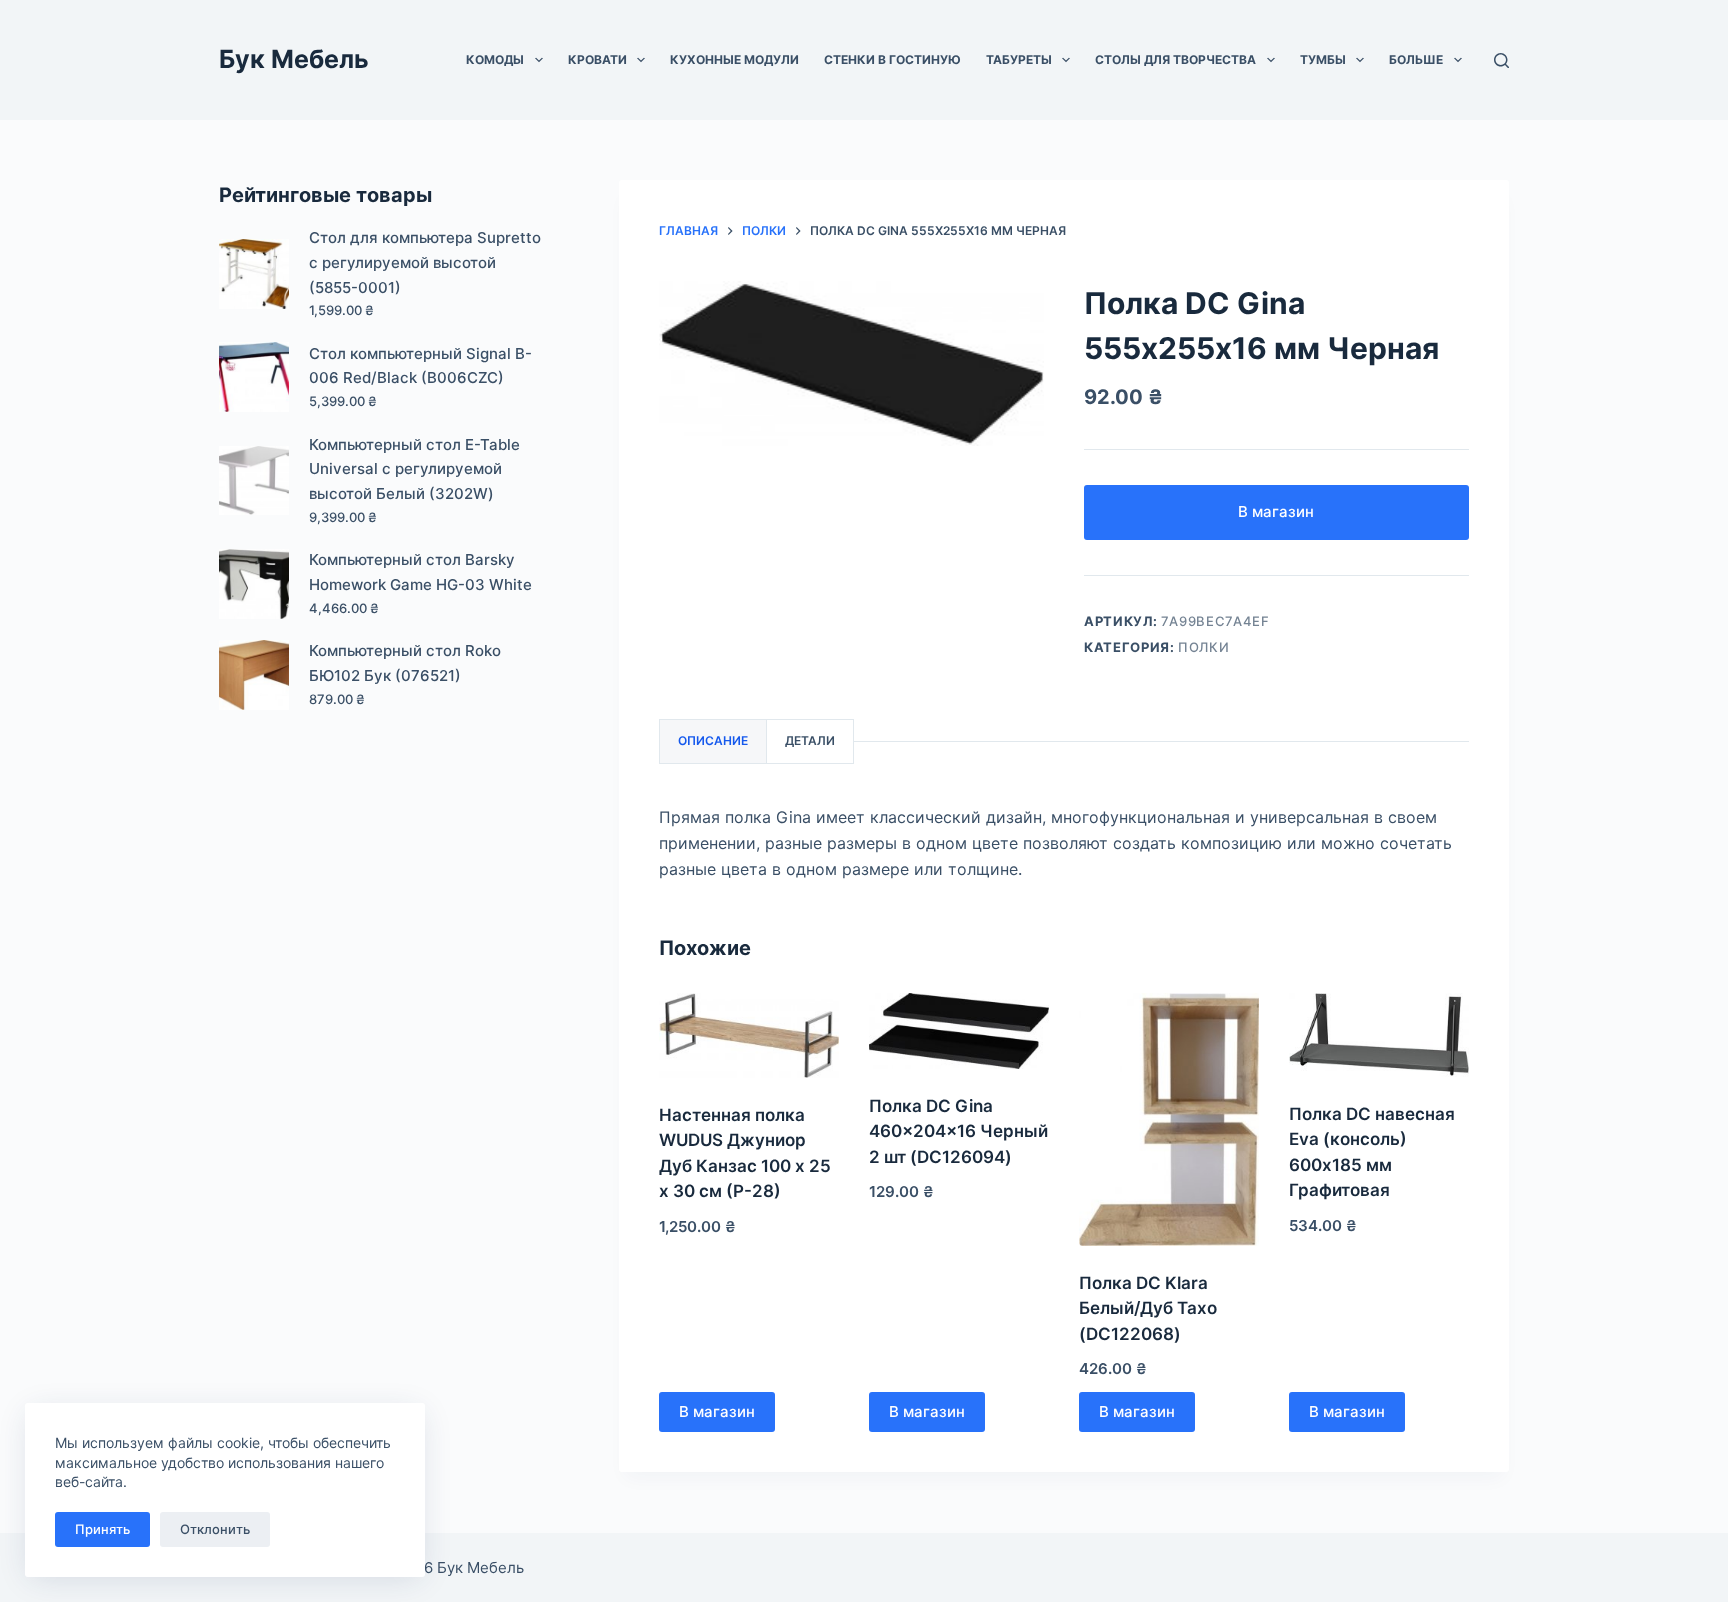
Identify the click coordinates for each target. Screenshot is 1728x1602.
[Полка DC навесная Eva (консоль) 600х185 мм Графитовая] (1379, 1035)
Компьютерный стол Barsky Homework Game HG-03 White (420, 572)
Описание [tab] (713, 740)
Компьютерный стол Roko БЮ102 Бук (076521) (405, 663)
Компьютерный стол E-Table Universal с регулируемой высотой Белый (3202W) (414, 469)
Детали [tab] (810, 740)
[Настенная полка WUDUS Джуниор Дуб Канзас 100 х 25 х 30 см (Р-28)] (749, 1035)
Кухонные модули (734, 59)
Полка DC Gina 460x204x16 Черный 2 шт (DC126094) (958, 1131)
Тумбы (1323, 59)
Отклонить (215, 1529)
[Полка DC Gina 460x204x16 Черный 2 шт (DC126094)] (959, 1031)
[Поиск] (1501, 60)
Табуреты (1019, 59)
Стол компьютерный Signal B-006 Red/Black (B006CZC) (420, 366)
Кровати (597, 59)
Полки (1203, 647)
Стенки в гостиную (892, 59)
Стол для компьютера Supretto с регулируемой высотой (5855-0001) (425, 262)
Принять (102, 1529)
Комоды (495, 59)
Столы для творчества (1175, 59)
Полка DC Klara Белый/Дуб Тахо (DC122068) (1148, 1308)
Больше (1416, 59)
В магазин (1276, 511)
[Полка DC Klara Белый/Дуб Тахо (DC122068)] (1169, 1119)
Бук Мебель (294, 59)
